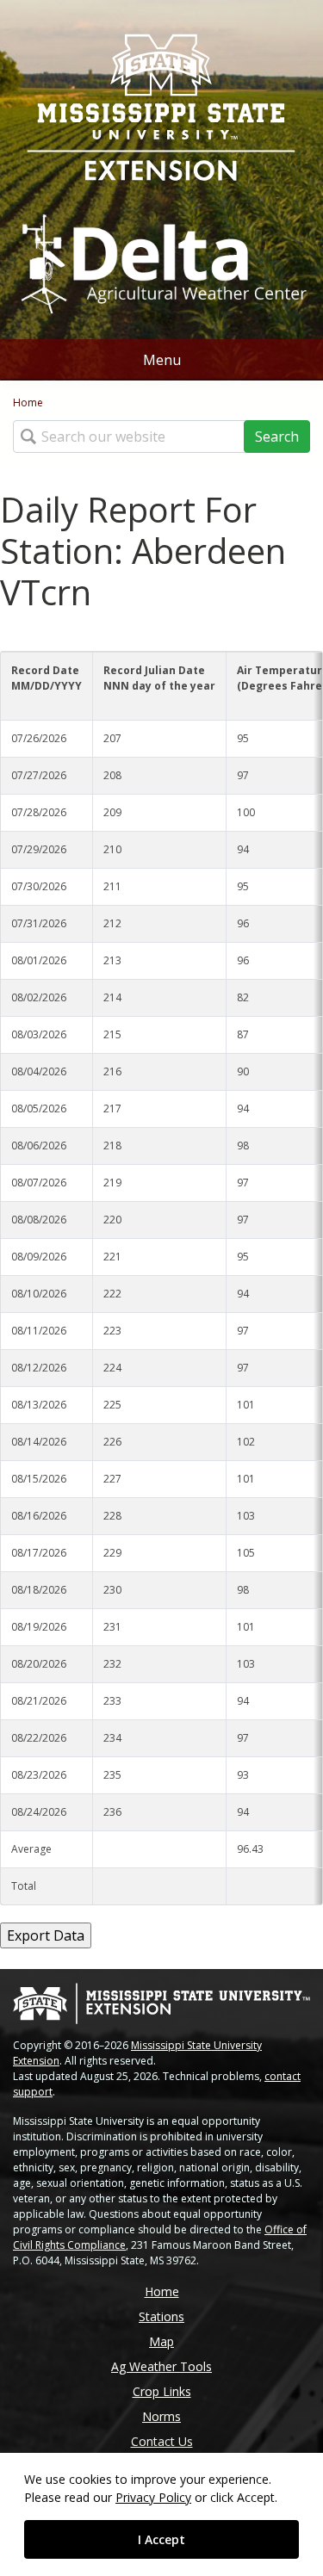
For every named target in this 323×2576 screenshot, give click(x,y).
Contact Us (162, 2441)
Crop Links (162, 2391)
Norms (161, 2416)
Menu (162, 360)
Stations (161, 2316)
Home (28, 402)
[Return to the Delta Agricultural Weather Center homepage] (161, 257)
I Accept (161, 2539)
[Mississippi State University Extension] (161, 109)
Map (161, 2341)
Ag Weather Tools (161, 2366)
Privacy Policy (153, 2497)
